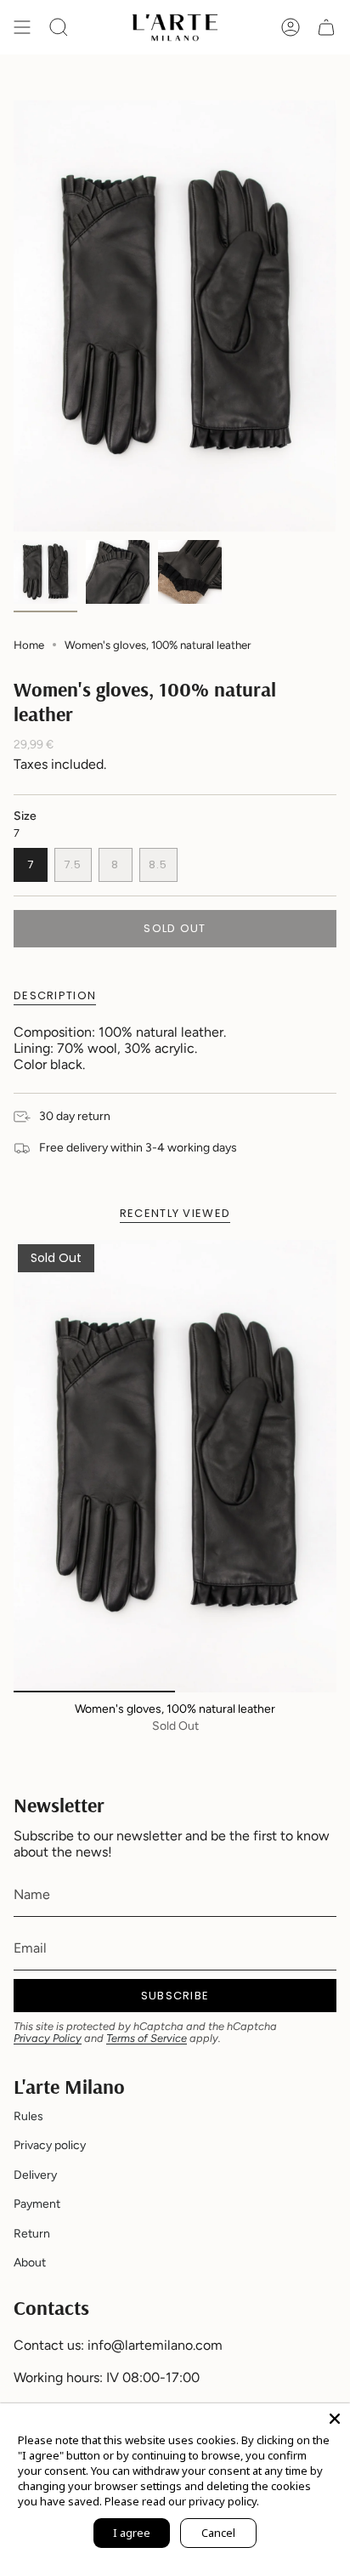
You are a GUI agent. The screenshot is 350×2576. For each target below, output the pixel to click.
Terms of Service (147, 2038)
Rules (28, 2116)
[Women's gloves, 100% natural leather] (175, 1466)
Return (32, 2234)
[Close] (335, 2419)
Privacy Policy (48, 2038)
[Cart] (326, 27)
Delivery (35, 2175)
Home (29, 645)
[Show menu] (22, 27)
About (30, 2263)
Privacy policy (50, 2145)
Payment (37, 2204)
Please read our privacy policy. (182, 2501)
